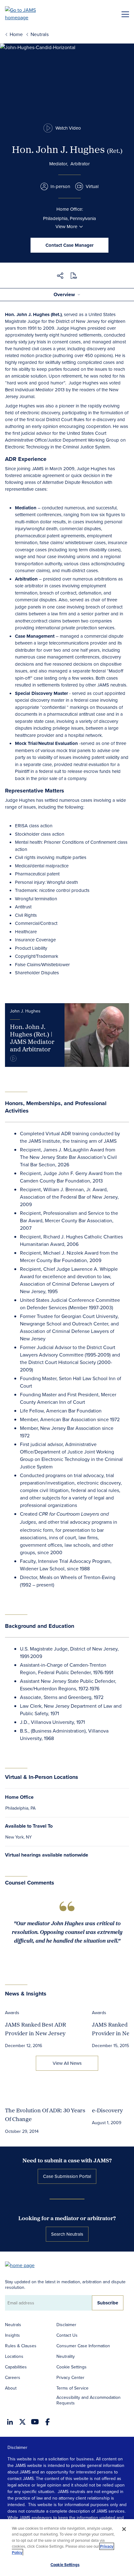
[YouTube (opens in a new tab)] (35, 2422)
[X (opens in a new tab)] (22, 2422)
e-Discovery (107, 2110)
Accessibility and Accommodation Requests (89, 2400)
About (11, 2388)
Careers (13, 2377)
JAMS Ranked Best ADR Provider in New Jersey (36, 2029)
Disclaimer (66, 2325)
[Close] (124, 2529)
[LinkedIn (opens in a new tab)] (10, 2422)
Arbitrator (80, 164)
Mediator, (59, 164)
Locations (14, 2356)
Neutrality (66, 2356)
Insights (12, 2335)
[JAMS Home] (29, 14)
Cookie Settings (72, 2367)
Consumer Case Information (83, 2346)
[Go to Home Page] (23, 2265)
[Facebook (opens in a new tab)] (48, 2422)
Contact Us (67, 2335)
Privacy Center (70, 2377)
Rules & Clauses (21, 2346)
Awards (12, 2013)
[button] (60, 277)
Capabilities (16, 2367)
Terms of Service (72, 2388)
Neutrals (13, 2325)
